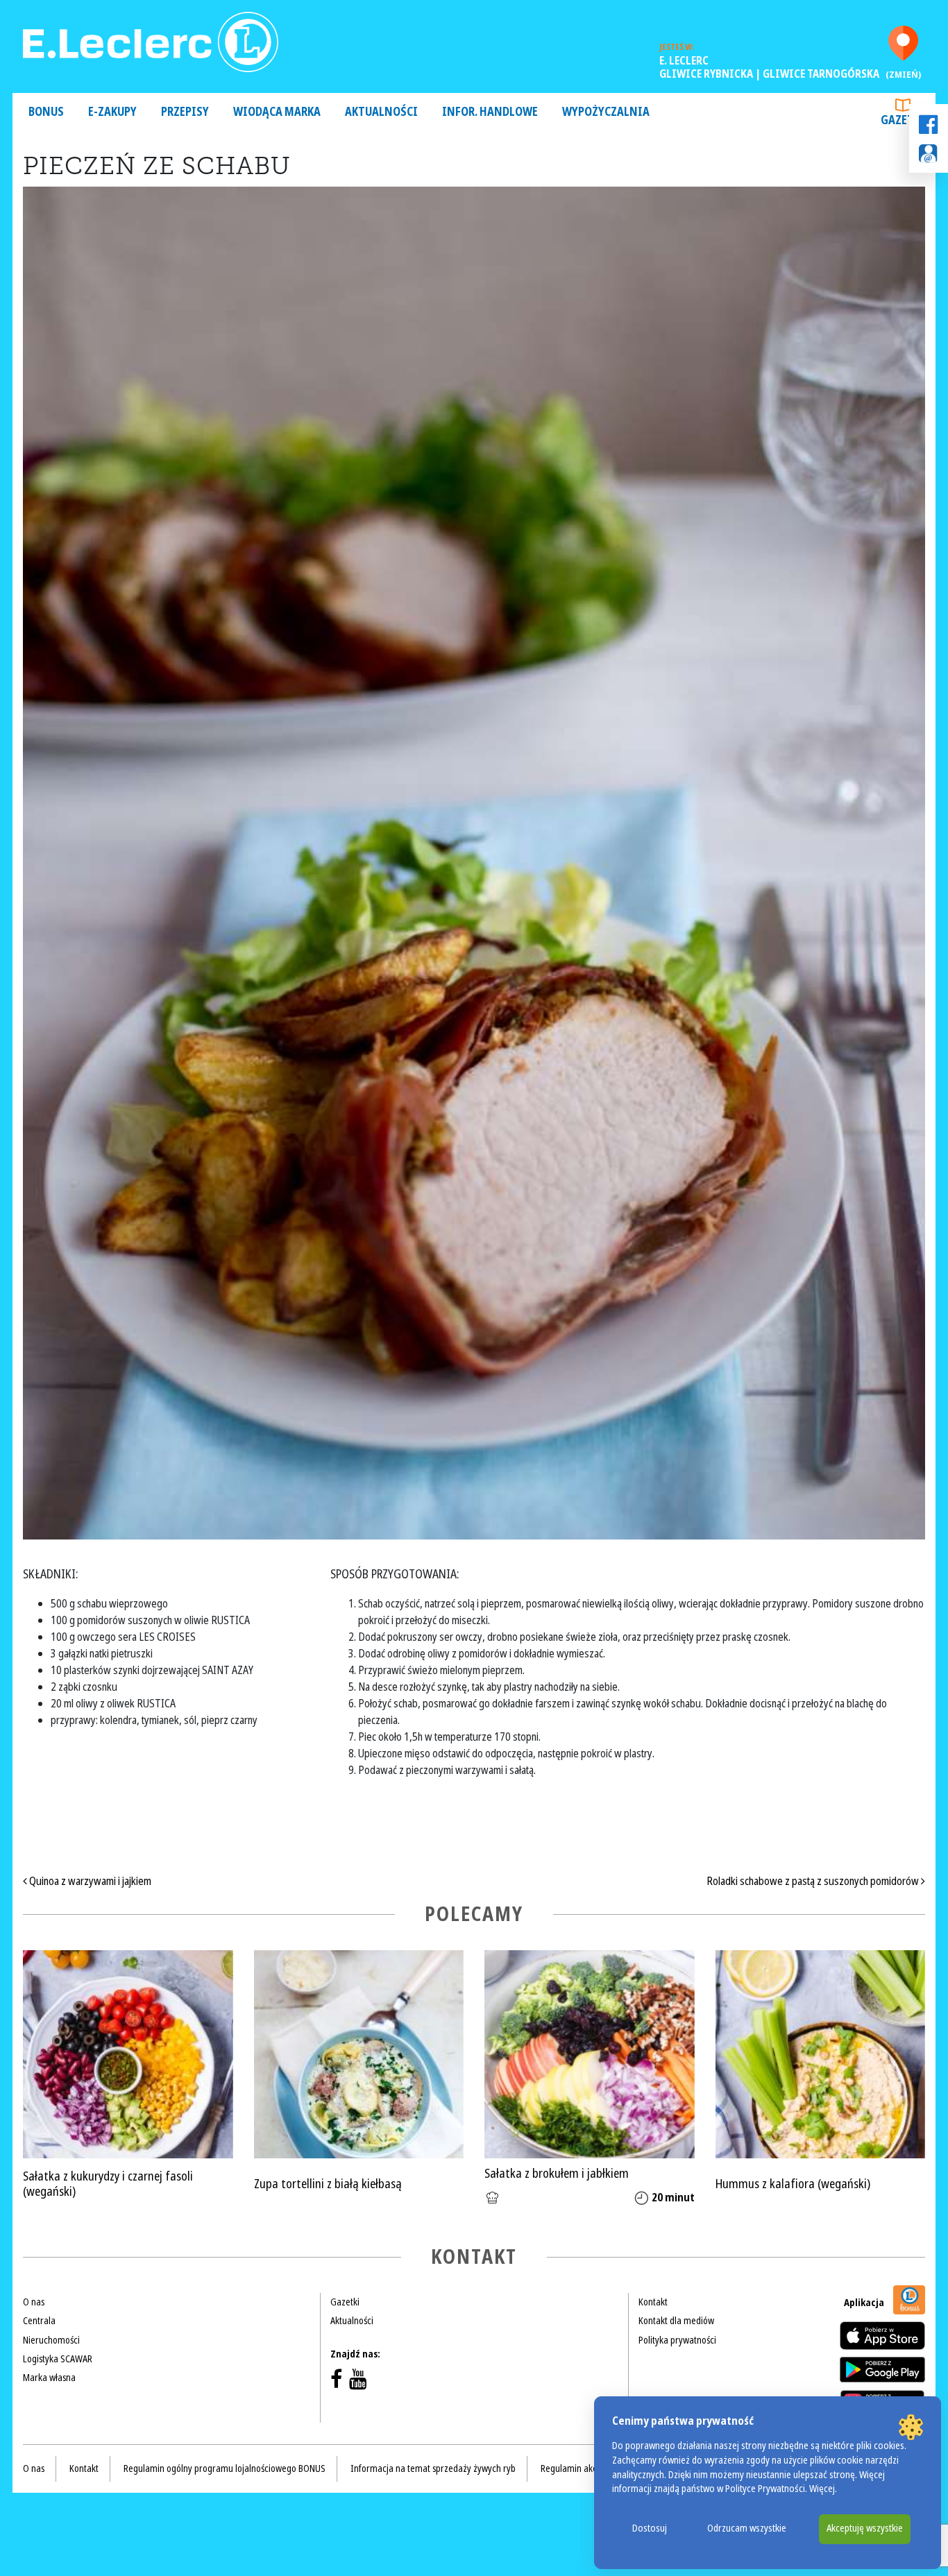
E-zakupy (112, 112)
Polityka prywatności (677, 2340)
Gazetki (903, 120)
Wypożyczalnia (606, 112)
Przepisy (185, 112)
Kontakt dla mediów (676, 2321)
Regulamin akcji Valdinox (588, 2468)
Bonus (46, 112)
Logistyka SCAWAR (58, 2359)
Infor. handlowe (490, 112)
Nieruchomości (51, 2340)
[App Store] (882, 2336)
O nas (34, 2302)
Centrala (39, 2321)
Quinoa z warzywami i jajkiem (89, 1881)
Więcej (822, 2489)
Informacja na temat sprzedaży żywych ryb (433, 2468)
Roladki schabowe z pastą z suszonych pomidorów (814, 1881)
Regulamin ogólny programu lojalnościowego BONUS (225, 2468)
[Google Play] (882, 2369)
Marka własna (49, 2378)
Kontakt (653, 2302)
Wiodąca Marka (277, 112)
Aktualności (381, 112)
